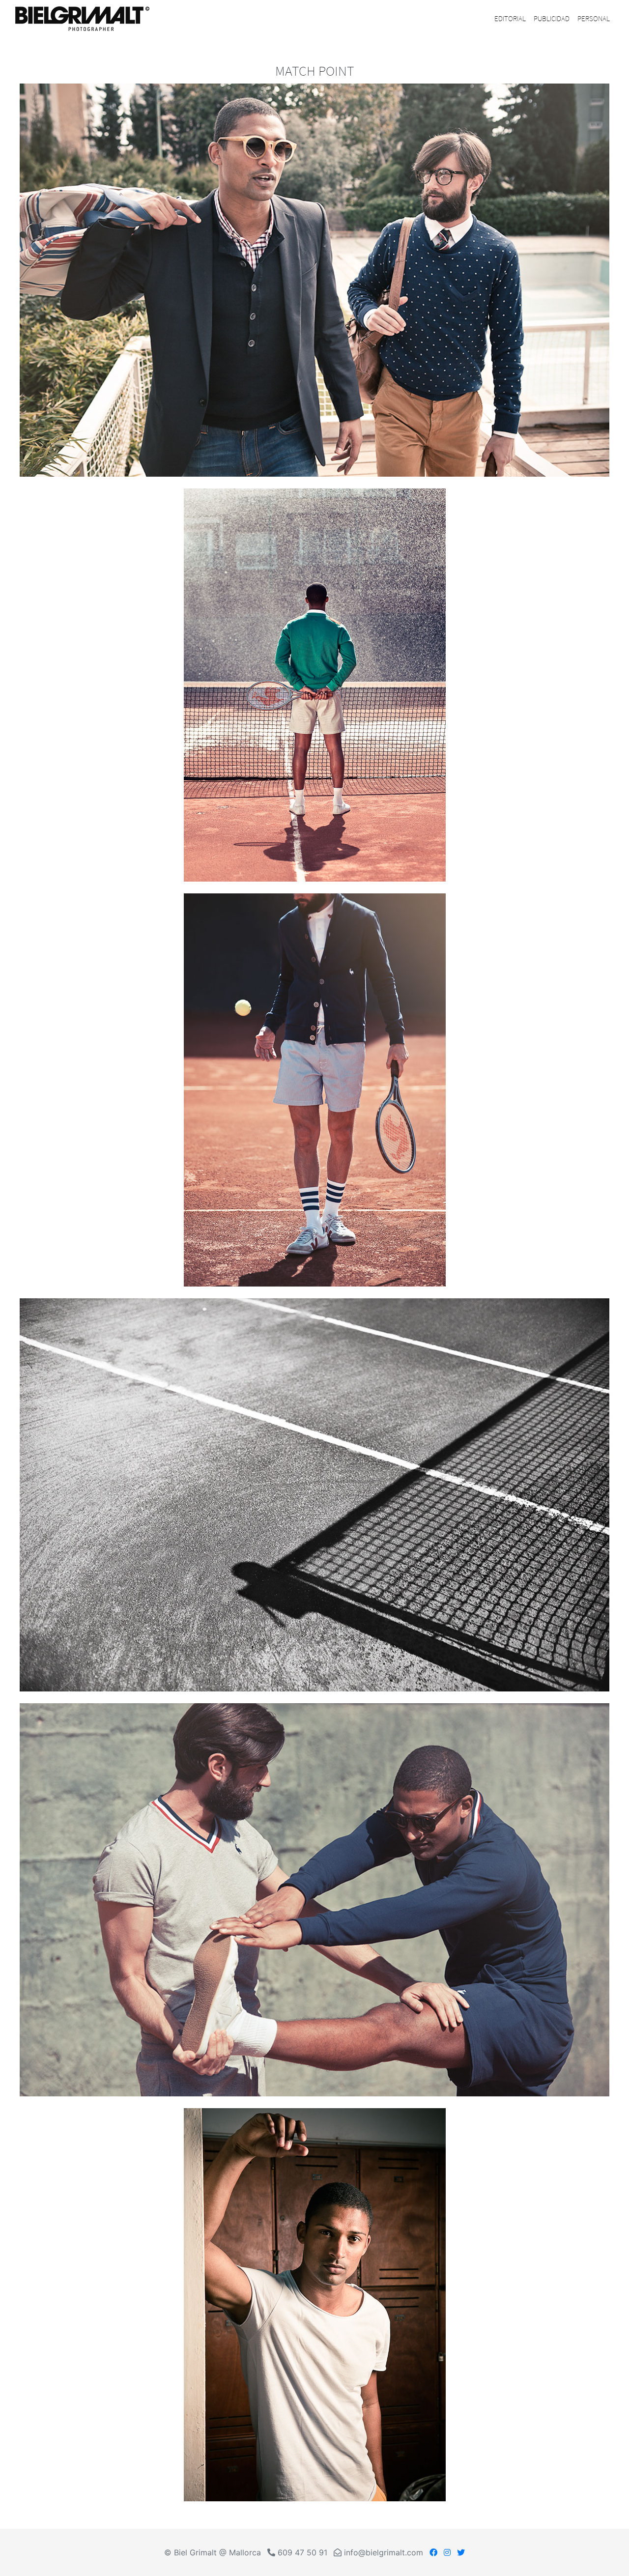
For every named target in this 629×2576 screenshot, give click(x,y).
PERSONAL (594, 18)
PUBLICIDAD (552, 18)
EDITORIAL (510, 18)
